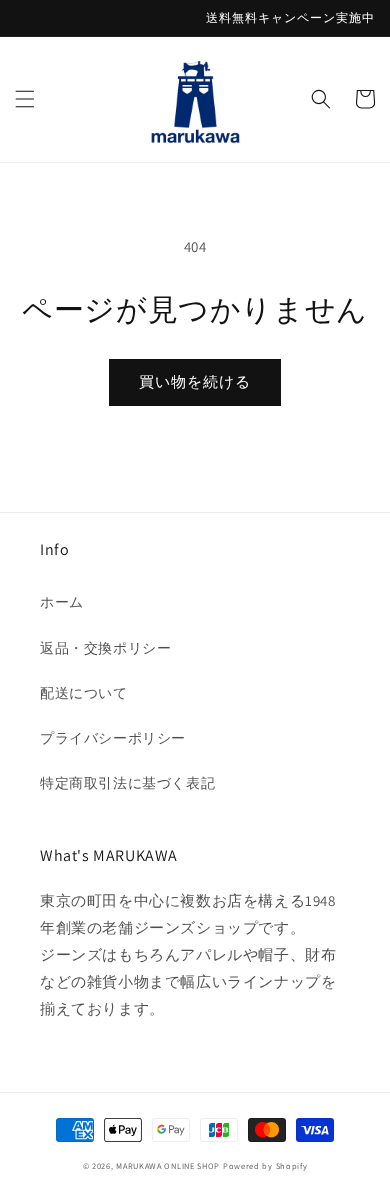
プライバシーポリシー (113, 738)
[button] (25, 99)
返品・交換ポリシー (105, 648)
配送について (84, 693)
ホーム (62, 602)
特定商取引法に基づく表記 (127, 783)
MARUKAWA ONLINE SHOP (168, 1165)
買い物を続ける (195, 381)
